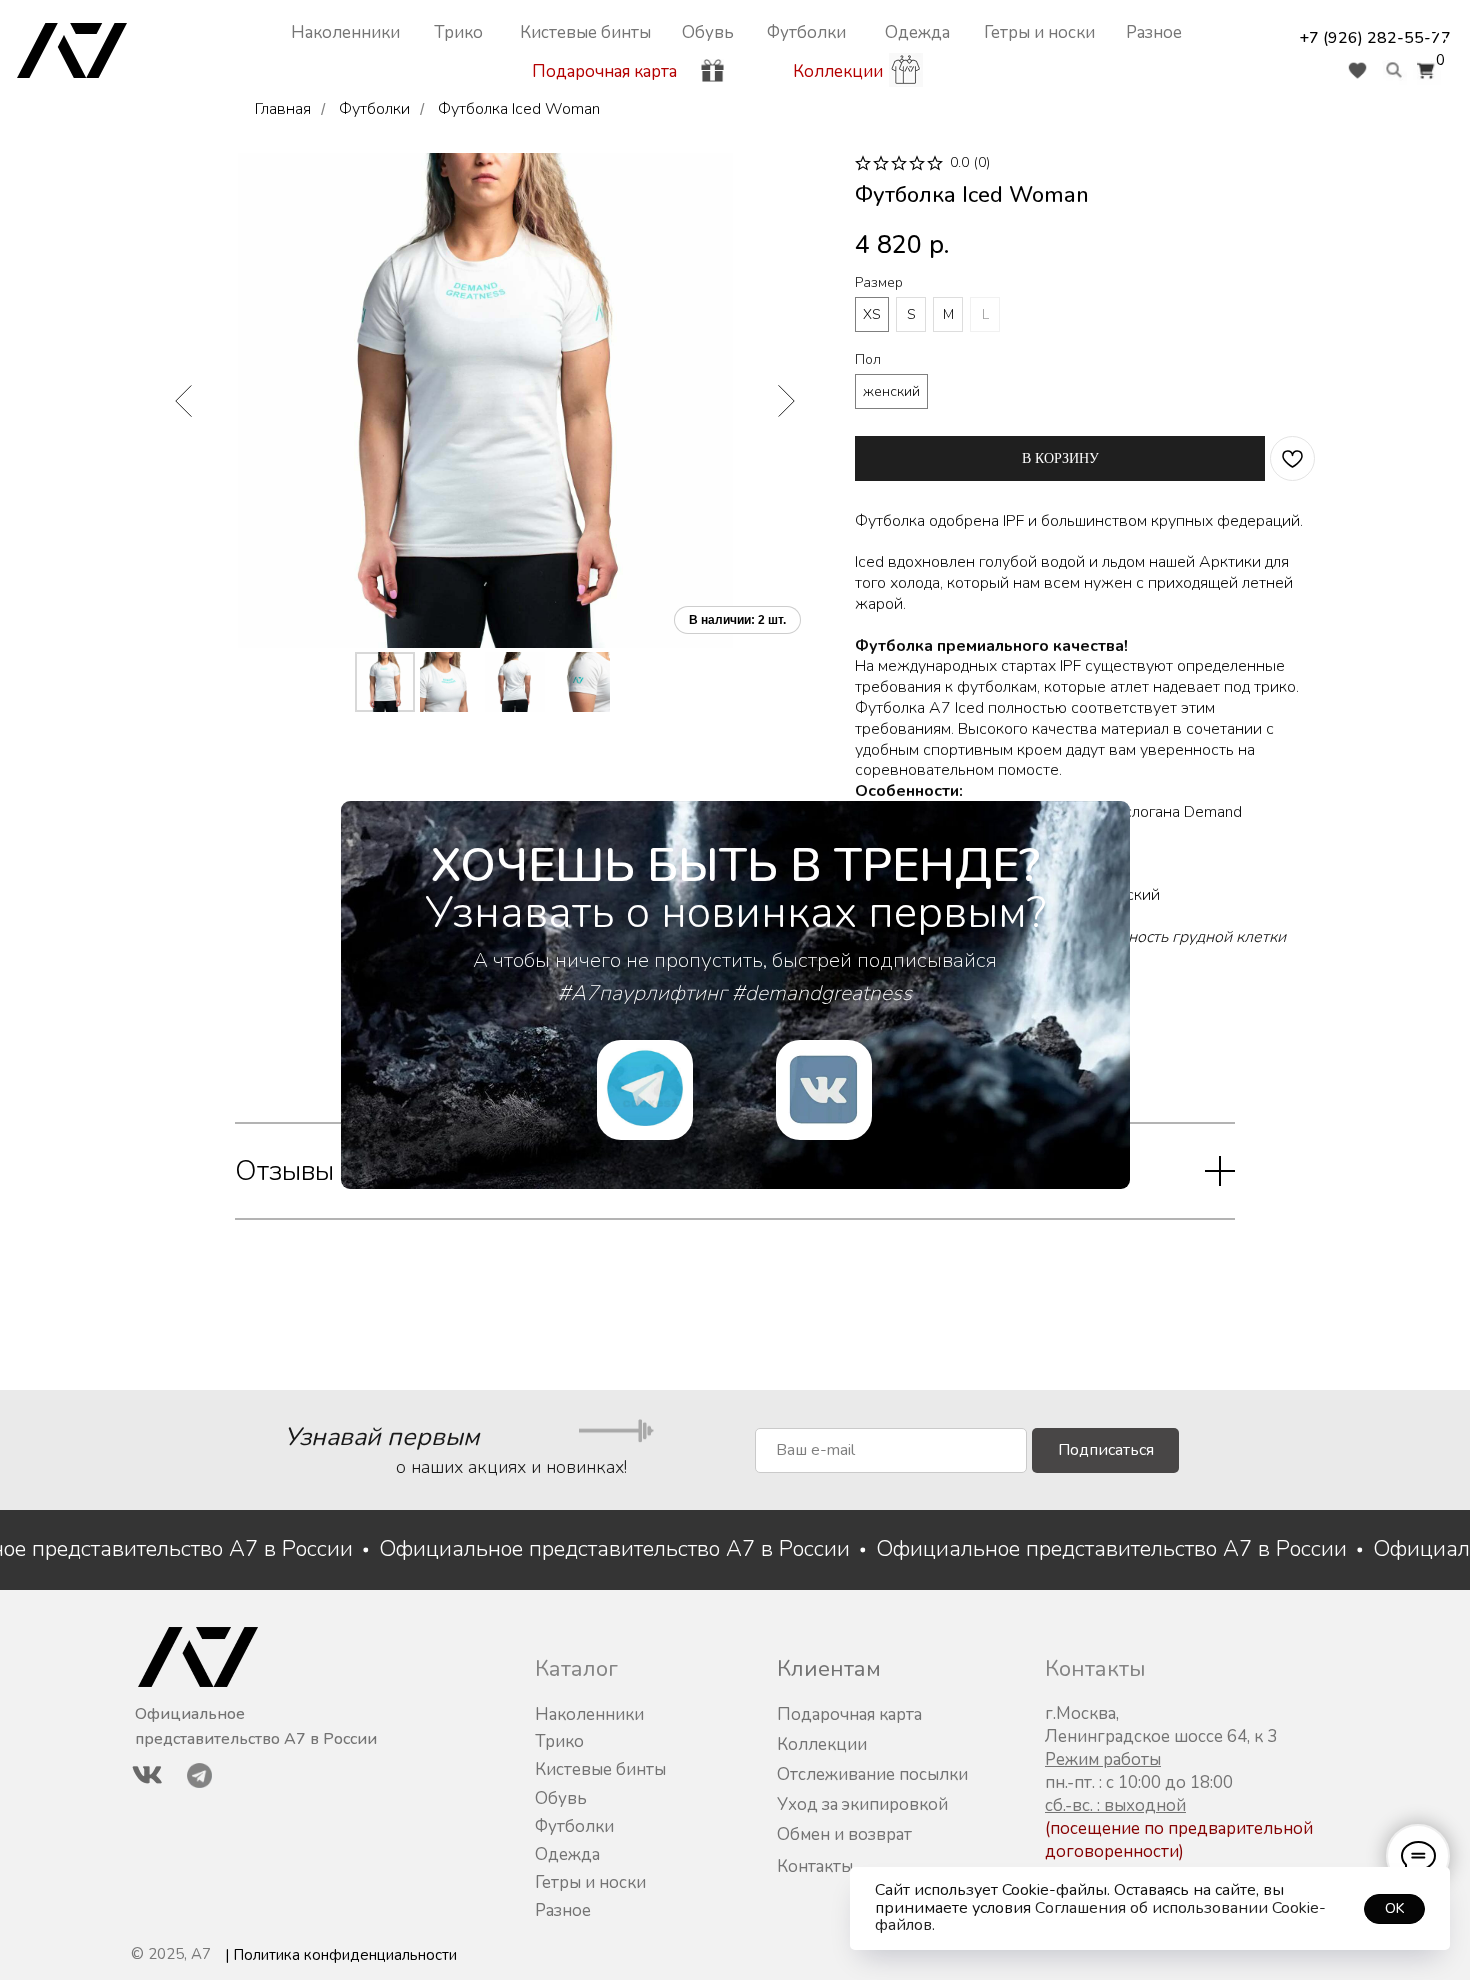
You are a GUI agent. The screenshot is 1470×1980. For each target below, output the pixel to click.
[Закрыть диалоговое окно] (1438, 31)
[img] (824, 1090)
